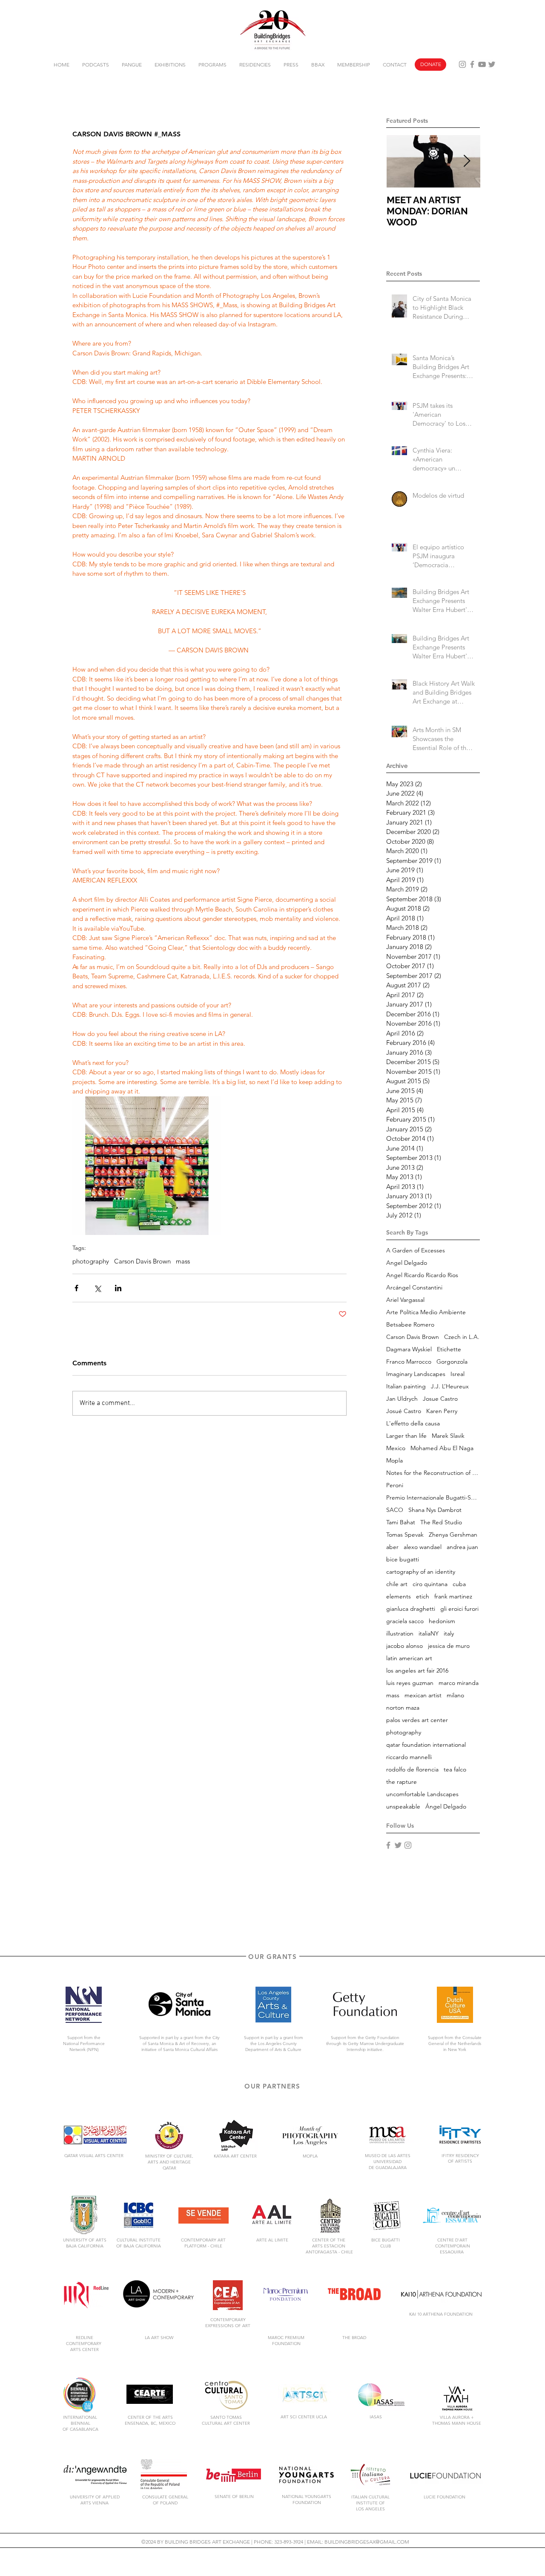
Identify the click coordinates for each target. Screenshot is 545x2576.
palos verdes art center (417, 1720)
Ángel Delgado (446, 1807)
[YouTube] (482, 64)
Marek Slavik (448, 1436)
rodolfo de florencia (412, 1770)
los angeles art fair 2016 (417, 1671)
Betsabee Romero (410, 1325)
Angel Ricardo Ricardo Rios (422, 1275)
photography (91, 1261)
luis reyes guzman (410, 1683)
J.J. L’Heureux (450, 1386)
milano (455, 1695)
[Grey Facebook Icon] (472, 64)
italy (449, 1634)
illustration (400, 1634)
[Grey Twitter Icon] (492, 64)
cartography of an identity (421, 1572)
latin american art (409, 1658)
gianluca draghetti (411, 1609)
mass (183, 1261)
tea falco (455, 1770)
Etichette (449, 1349)
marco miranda (459, 1683)
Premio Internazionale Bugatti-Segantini (433, 1498)
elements (399, 1597)
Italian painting (406, 1386)
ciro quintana (430, 1584)
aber (392, 1547)
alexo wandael (423, 1547)
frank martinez (453, 1597)
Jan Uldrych (402, 1399)
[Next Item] (467, 161)
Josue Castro (440, 1399)
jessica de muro (449, 1646)
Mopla (394, 1461)
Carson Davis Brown (142, 1261)
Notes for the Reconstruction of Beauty (433, 1473)
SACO (395, 1510)
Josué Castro (404, 1411)
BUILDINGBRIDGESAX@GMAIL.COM (367, 2542)
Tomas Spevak (405, 1535)
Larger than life (406, 1436)
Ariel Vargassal (405, 1300)
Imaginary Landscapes (416, 1374)
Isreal (458, 1374)
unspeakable (403, 1807)
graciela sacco (405, 1621)
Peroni (395, 1485)
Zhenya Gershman (453, 1535)
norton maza (403, 1708)
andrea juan (462, 1547)
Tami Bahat (401, 1522)
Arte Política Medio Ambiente (426, 1312)
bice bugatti (403, 1559)
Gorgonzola (452, 1362)
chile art (397, 1584)
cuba (459, 1584)
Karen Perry (442, 1411)
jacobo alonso (404, 1646)
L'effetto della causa (413, 1424)
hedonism (442, 1621)
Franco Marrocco (409, 1362)
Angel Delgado (407, 1263)
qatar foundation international (426, 1745)
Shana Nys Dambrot (435, 1510)
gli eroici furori (459, 1609)
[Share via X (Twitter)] (97, 1288)
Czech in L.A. (462, 1337)
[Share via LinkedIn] (118, 1288)
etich (423, 1597)
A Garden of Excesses (416, 1250)
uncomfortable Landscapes (422, 1794)
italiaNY (429, 1634)
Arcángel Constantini (414, 1288)
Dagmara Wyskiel (409, 1349)
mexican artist (423, 1695)
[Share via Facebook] (76, 1288)
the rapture (402, 1782)
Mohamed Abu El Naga (442, 1448)
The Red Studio (441, 1522)
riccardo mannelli (409, 1757)
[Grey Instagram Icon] (462, 64)
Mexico (396, 1448)
